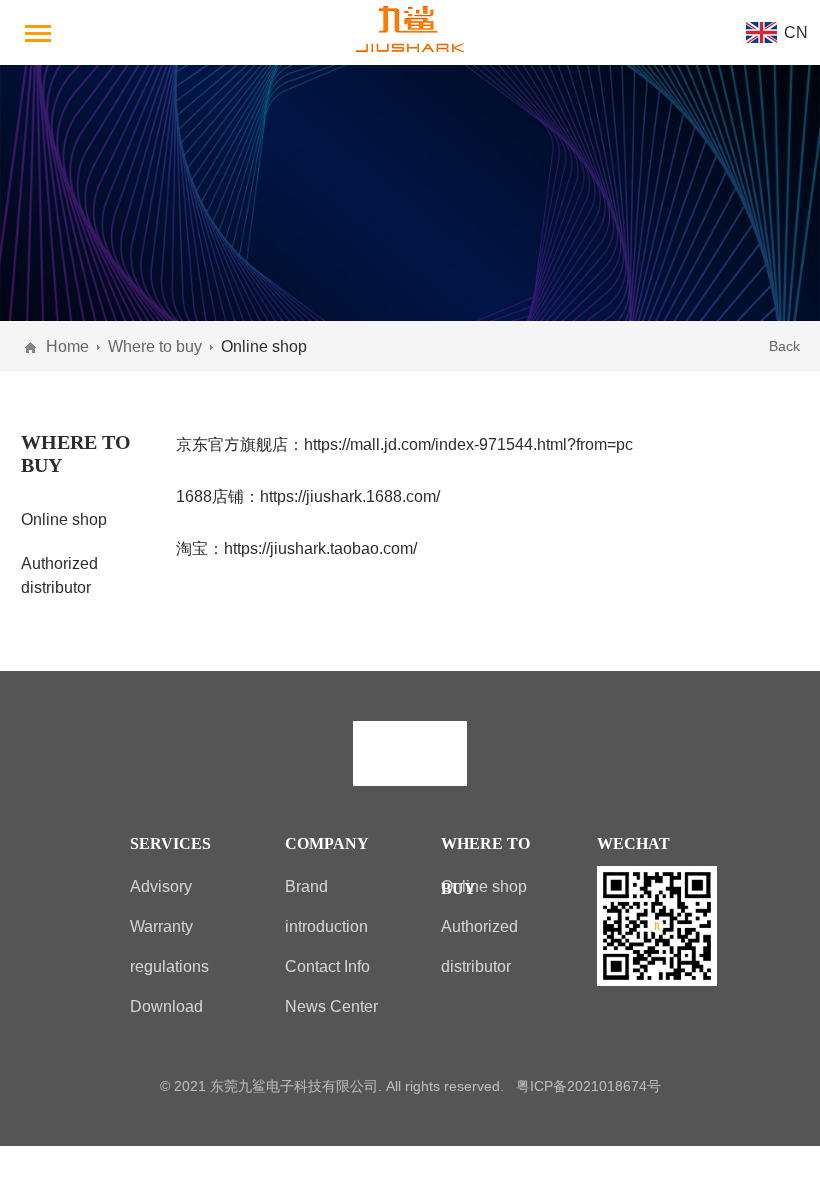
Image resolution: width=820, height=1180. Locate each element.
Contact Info (327, 966)
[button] (40, 32)
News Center (331, 1006)
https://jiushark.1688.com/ (350, 496)
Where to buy (155, 346)
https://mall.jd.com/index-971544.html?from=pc (468, 444)
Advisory (161, 886)
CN (796, 32)
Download (166, 1006)
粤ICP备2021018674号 (588, 1086)
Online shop (64, 519)
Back (784, 346)
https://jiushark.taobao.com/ (320, 548)
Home (67, 346)
